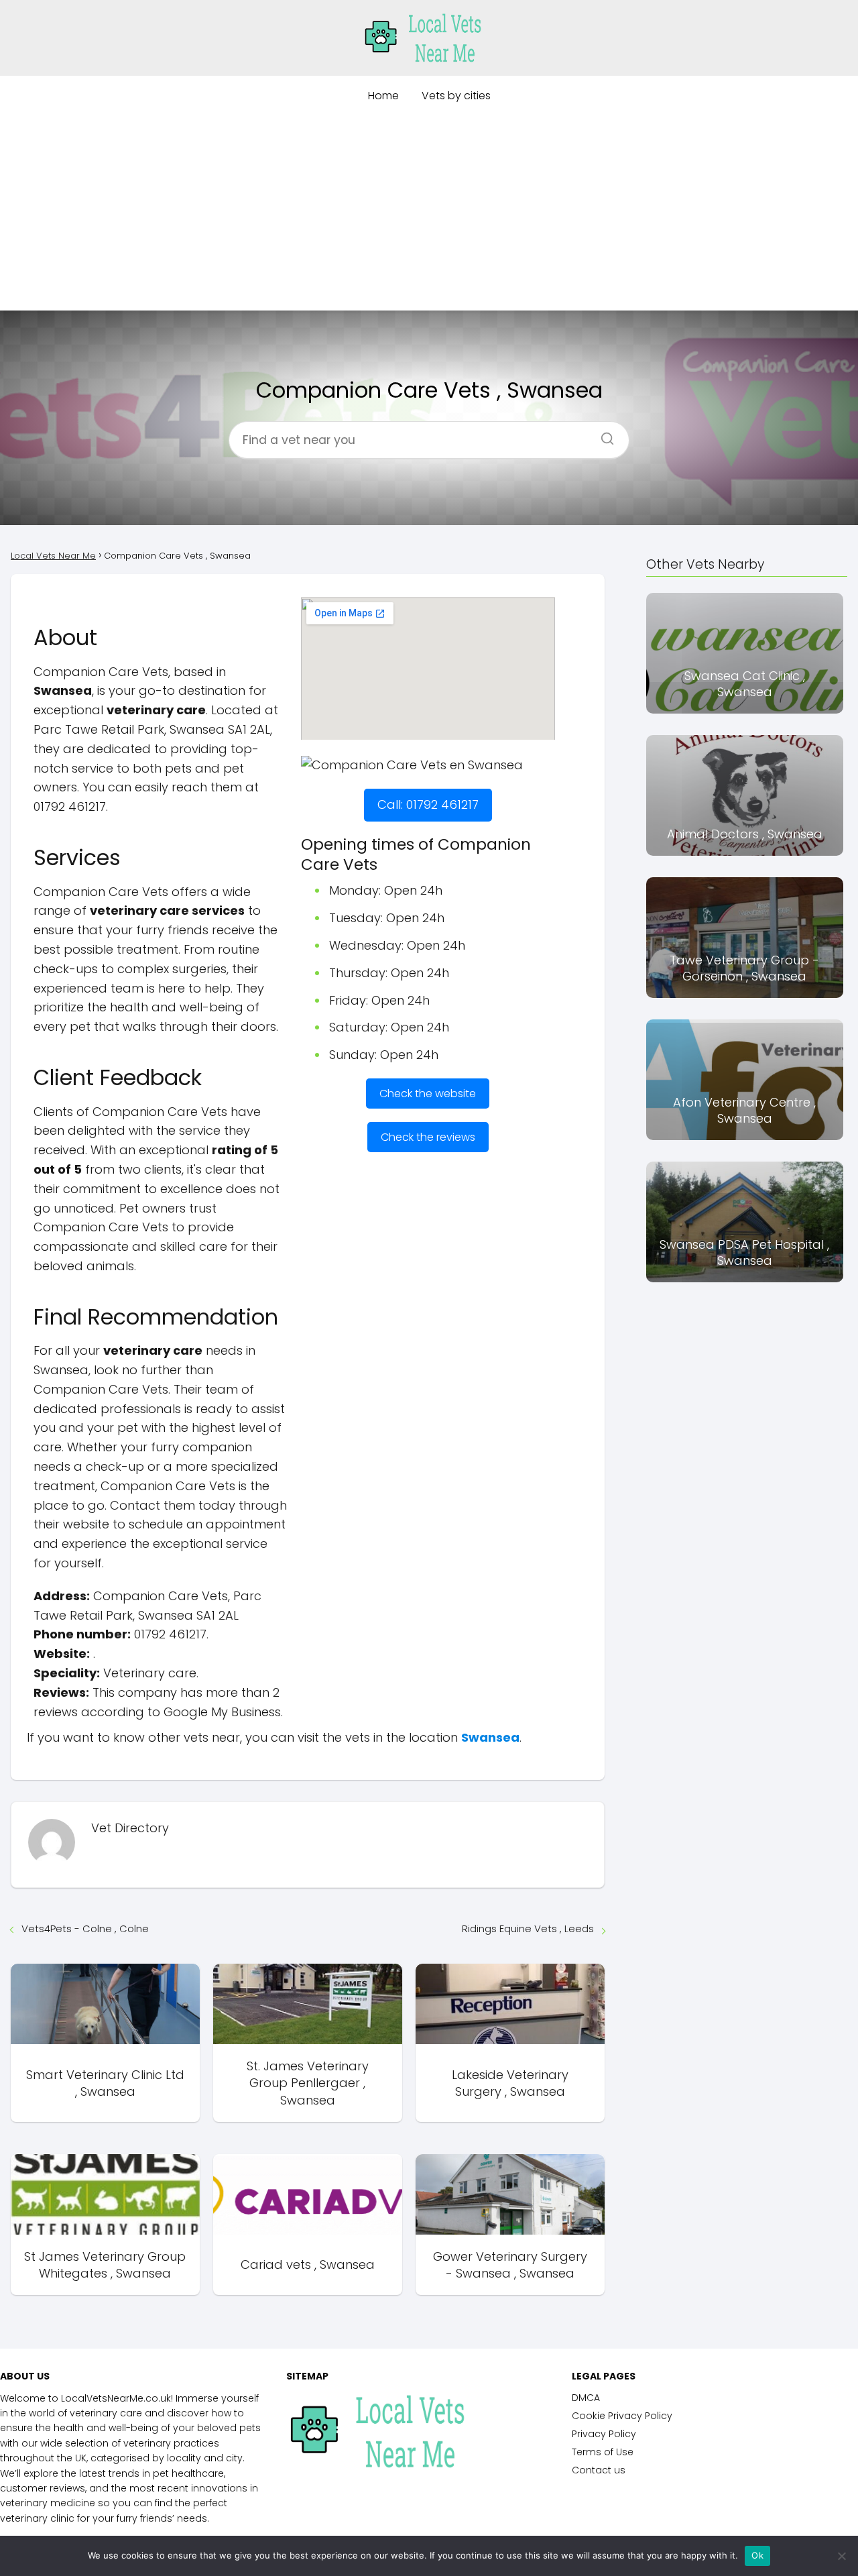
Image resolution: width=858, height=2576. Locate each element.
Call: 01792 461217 (428, 804)
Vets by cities (456, 96)
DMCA (586, 2398)
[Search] (603, 435)
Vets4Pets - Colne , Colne (85, 1928)
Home (383, 96)
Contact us (599, 2470)
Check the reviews (428, 1137)
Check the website (428, 1094)
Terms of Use (603, 2452)
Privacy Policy (604, 2434)
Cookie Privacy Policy (622, 2416)
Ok (757, 2555)
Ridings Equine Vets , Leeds (528, 1928)
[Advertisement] (429, 217)
